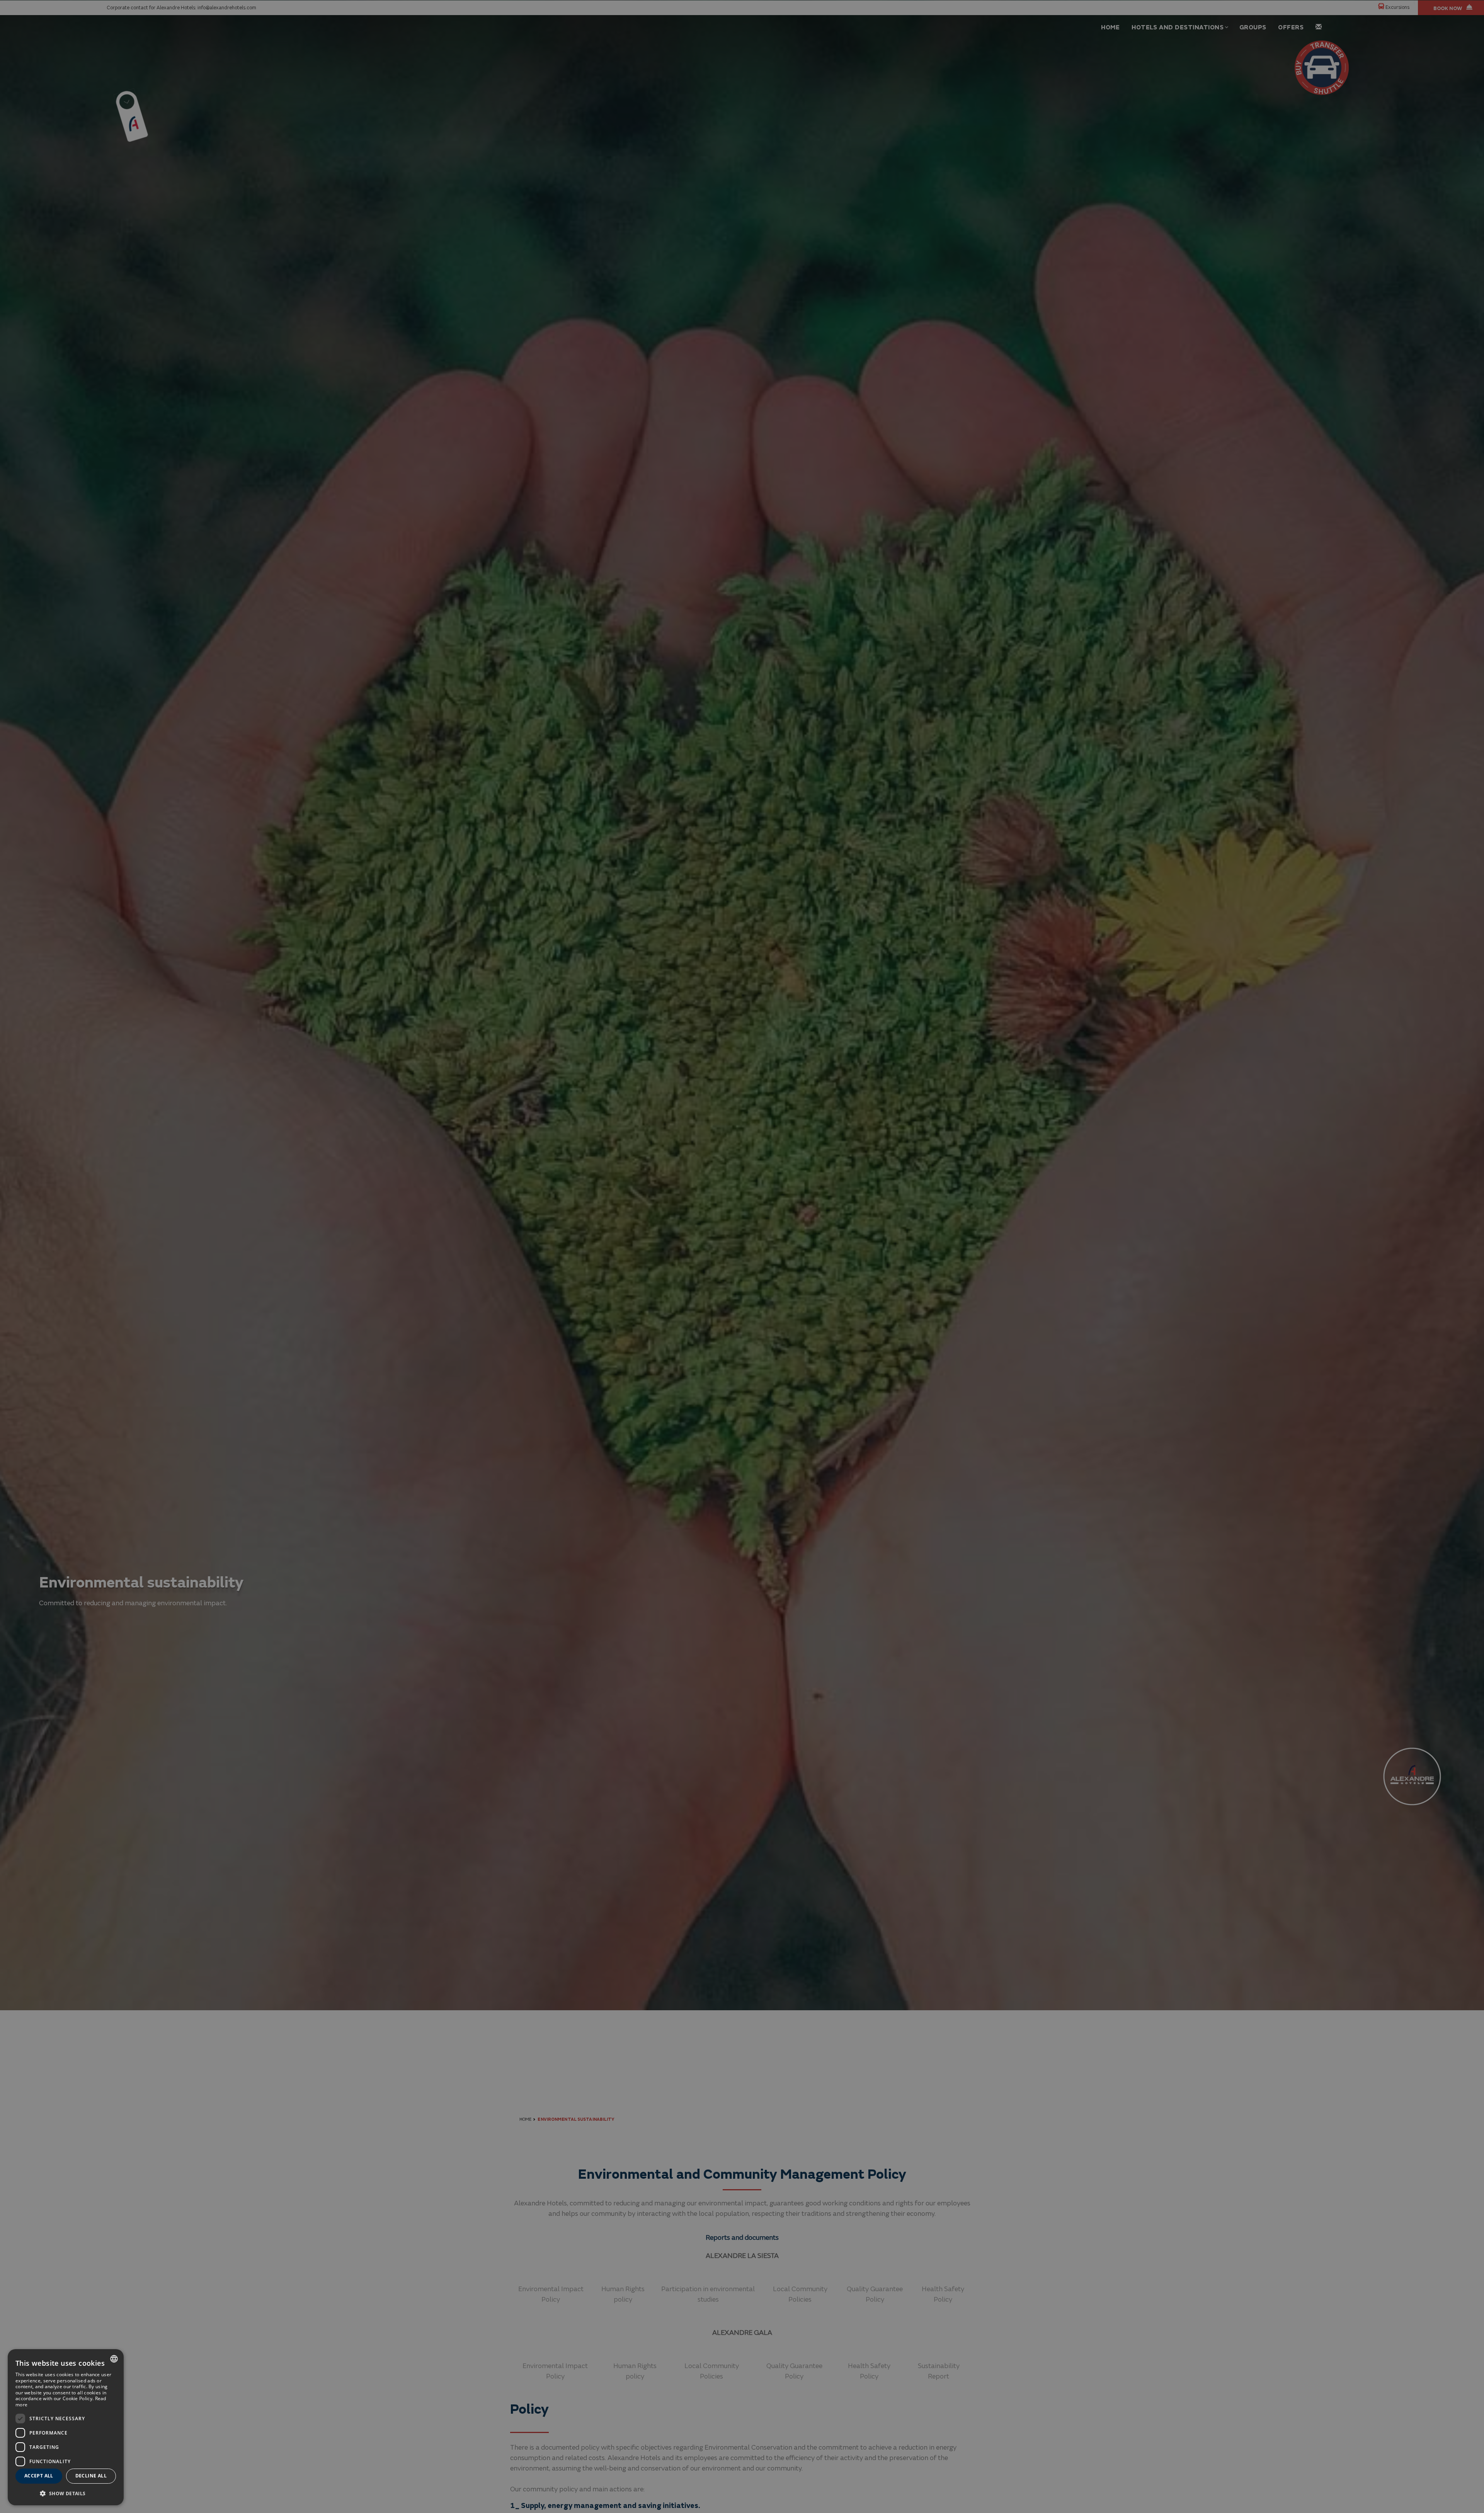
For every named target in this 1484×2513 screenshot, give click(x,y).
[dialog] (66, 2427)
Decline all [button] (91, 2476)
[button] (66, 2493)
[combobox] (114, 2359)
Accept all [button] (39, 2476)
